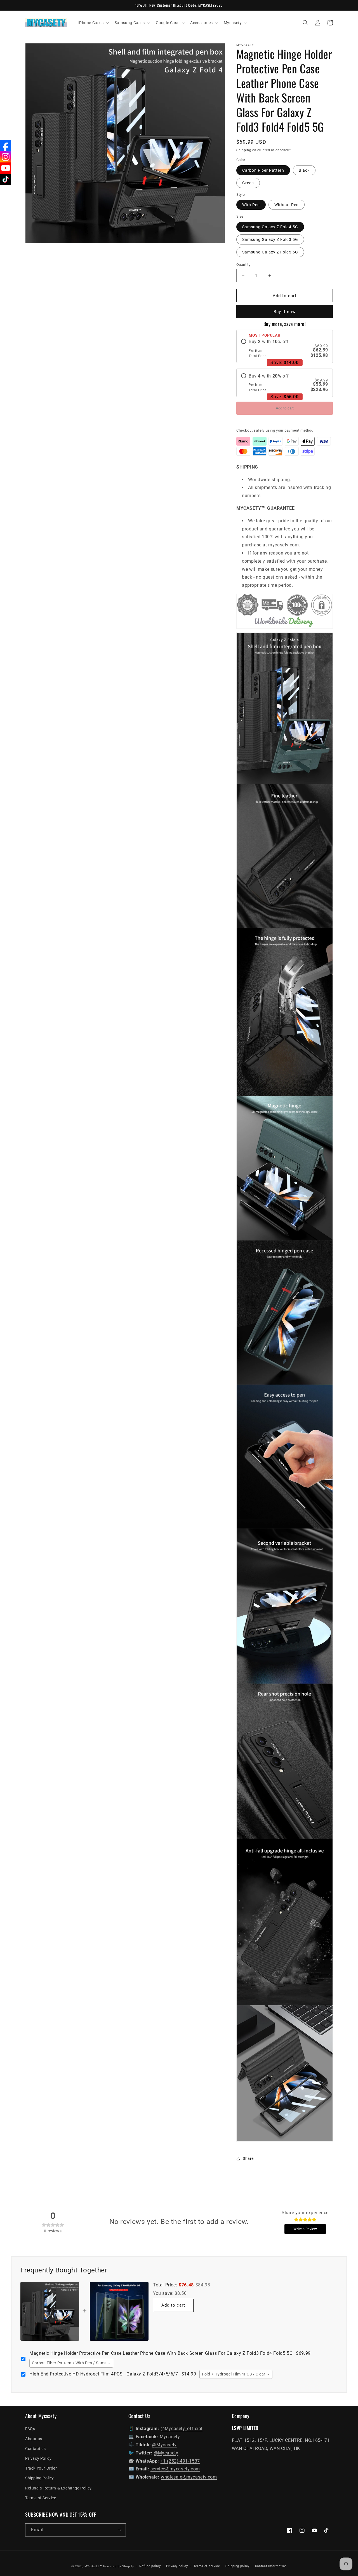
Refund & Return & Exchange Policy (58, 2488)
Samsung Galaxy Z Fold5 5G (270, 252)
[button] (93, 23)
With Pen (251, 205)
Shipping (244, 150)
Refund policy (150, 2566)
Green (248, 183)
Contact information (271, 2566)
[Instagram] (6, 157)
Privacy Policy (38, 2458)
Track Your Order (41, 2468)
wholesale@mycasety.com (189, 2477)
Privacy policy (177, 2566)
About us (34, 2439)
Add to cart (285, 408)
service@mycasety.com (175, 2469)
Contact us (36, 2449)
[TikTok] (6, 179)
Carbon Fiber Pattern (263, 170)
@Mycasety (164, 2445)
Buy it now (285, 312)
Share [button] (248, 2158)
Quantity (243, 265)
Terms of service (207, 2566)
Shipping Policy (40, 2478)
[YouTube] (6, 168)
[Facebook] (6, 146)
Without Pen (287, 205)
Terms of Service (41, 2498)
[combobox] (71, 2363)
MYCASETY (93, 2566)
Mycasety (170, 2437)
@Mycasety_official (182, 2429)
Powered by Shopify (119, 2566)
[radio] (285, 348)
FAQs (30, 2429)
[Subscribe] (119, 2530)
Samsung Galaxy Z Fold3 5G (270, 239)
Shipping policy (237, 2566)
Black (304, 170)
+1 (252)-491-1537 (180, 2461)
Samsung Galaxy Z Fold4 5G (270, 227)
